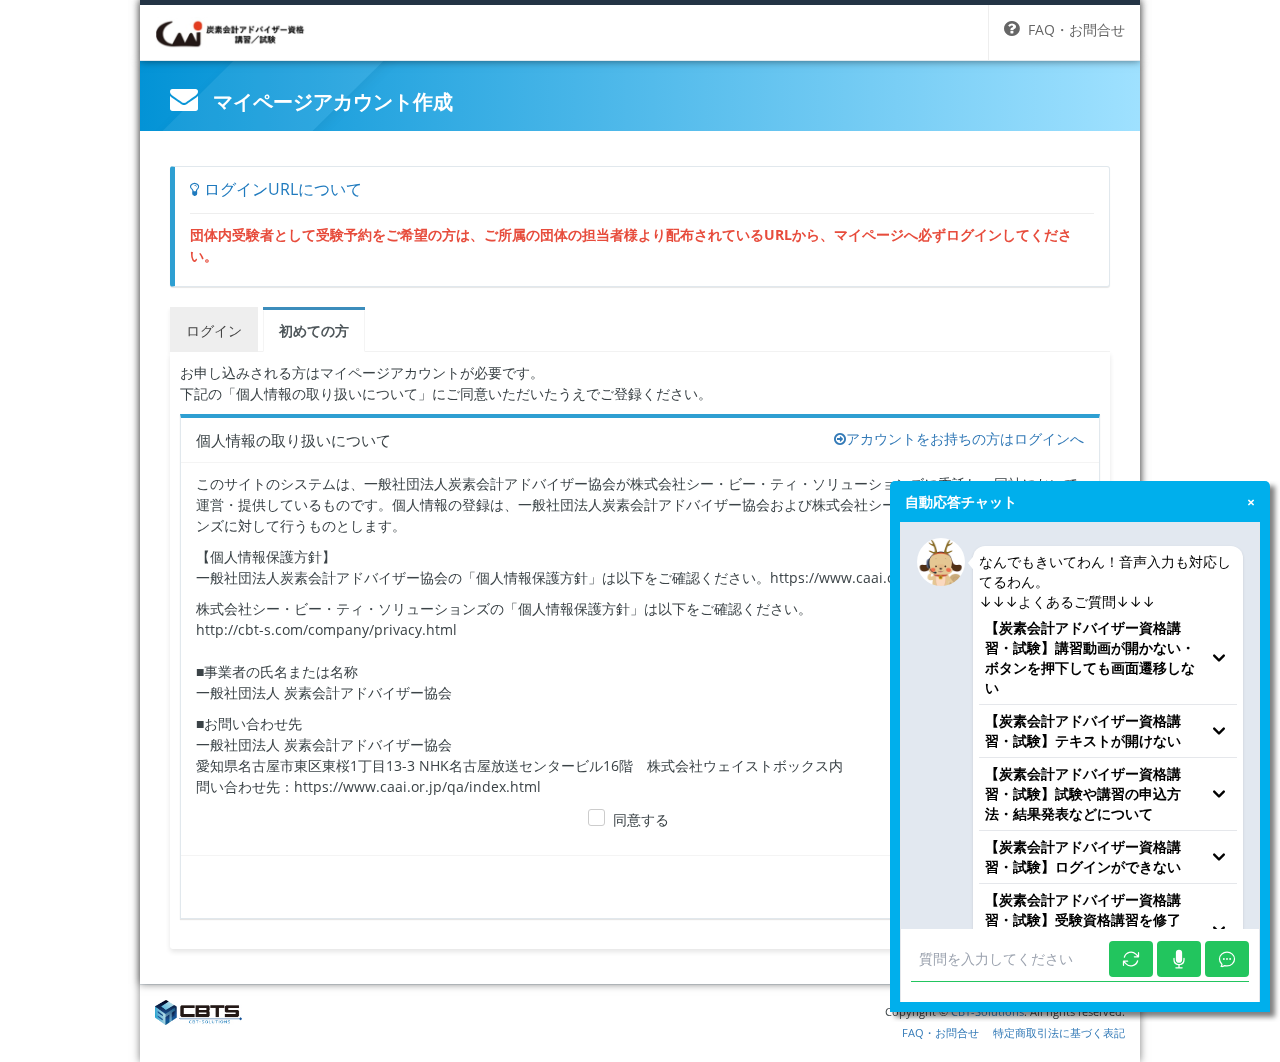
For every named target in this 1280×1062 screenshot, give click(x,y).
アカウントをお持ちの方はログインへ (965, 438)
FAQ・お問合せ (940, 1032)
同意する (641, 819)
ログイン (214, 330)
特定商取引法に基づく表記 (1059, 1032)
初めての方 (314, 330)
